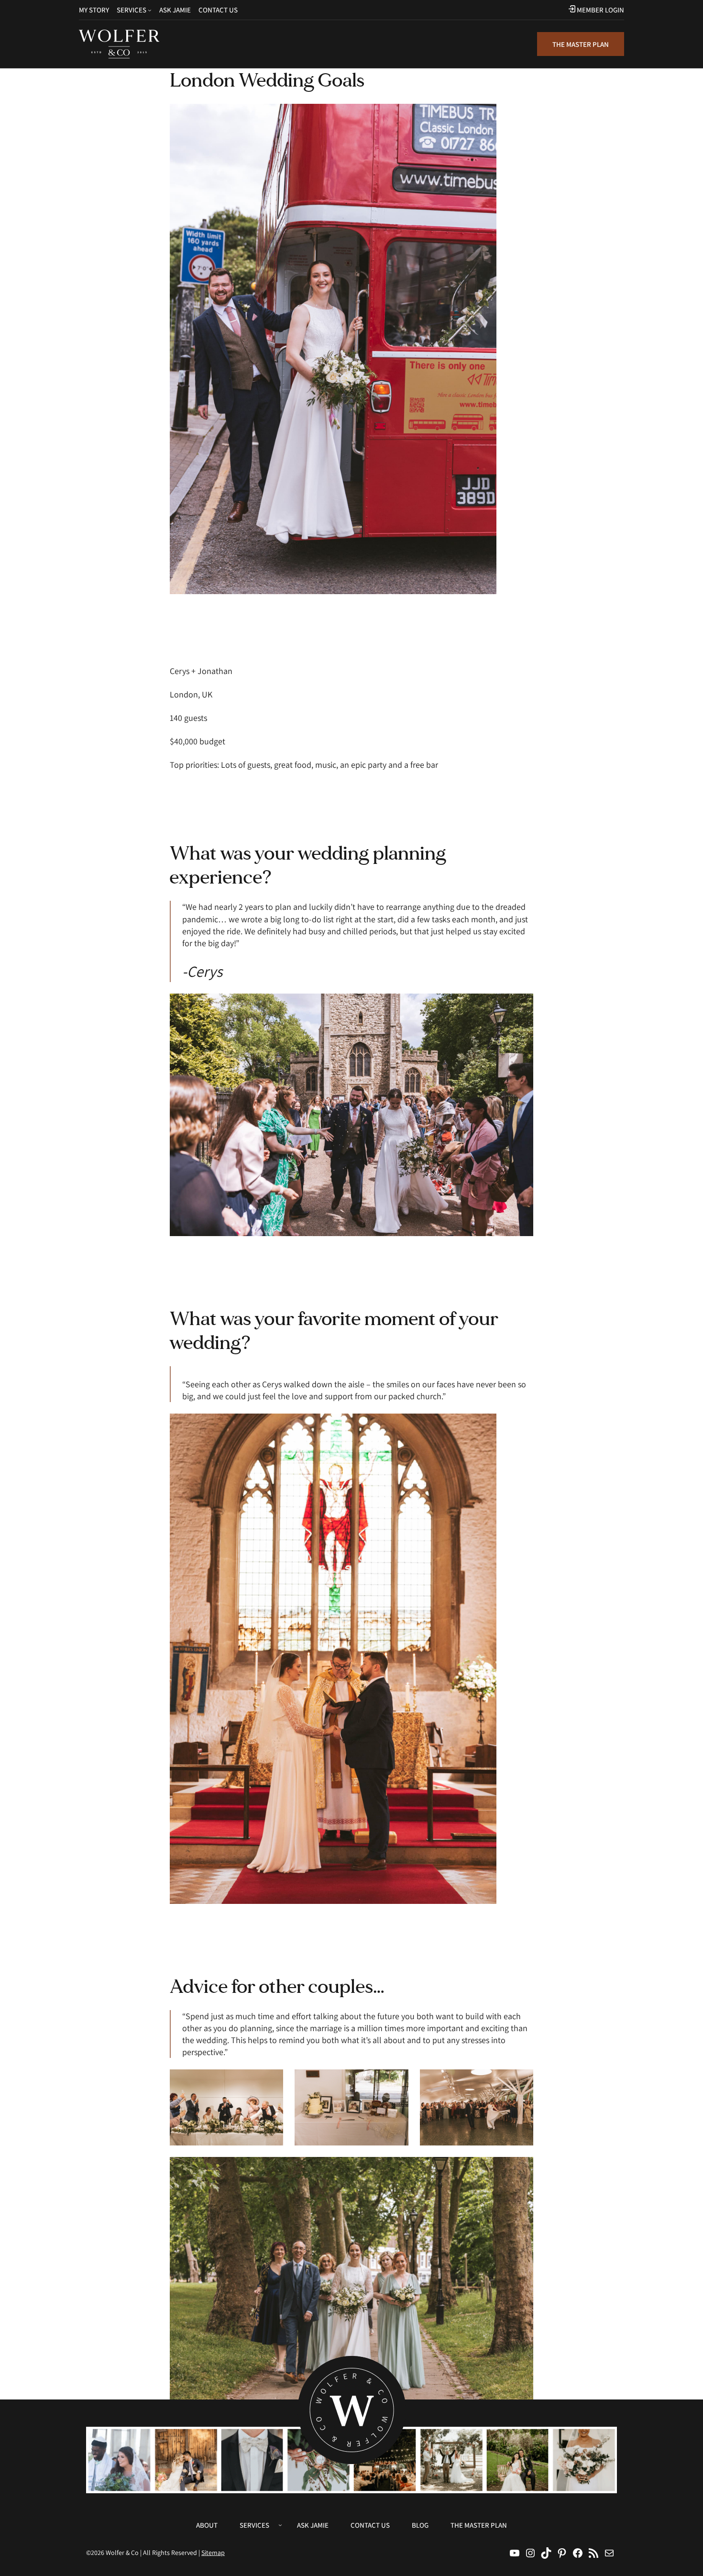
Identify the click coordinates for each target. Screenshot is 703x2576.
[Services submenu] (150, 10)
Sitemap (213, 2553)
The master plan (581, 44)
